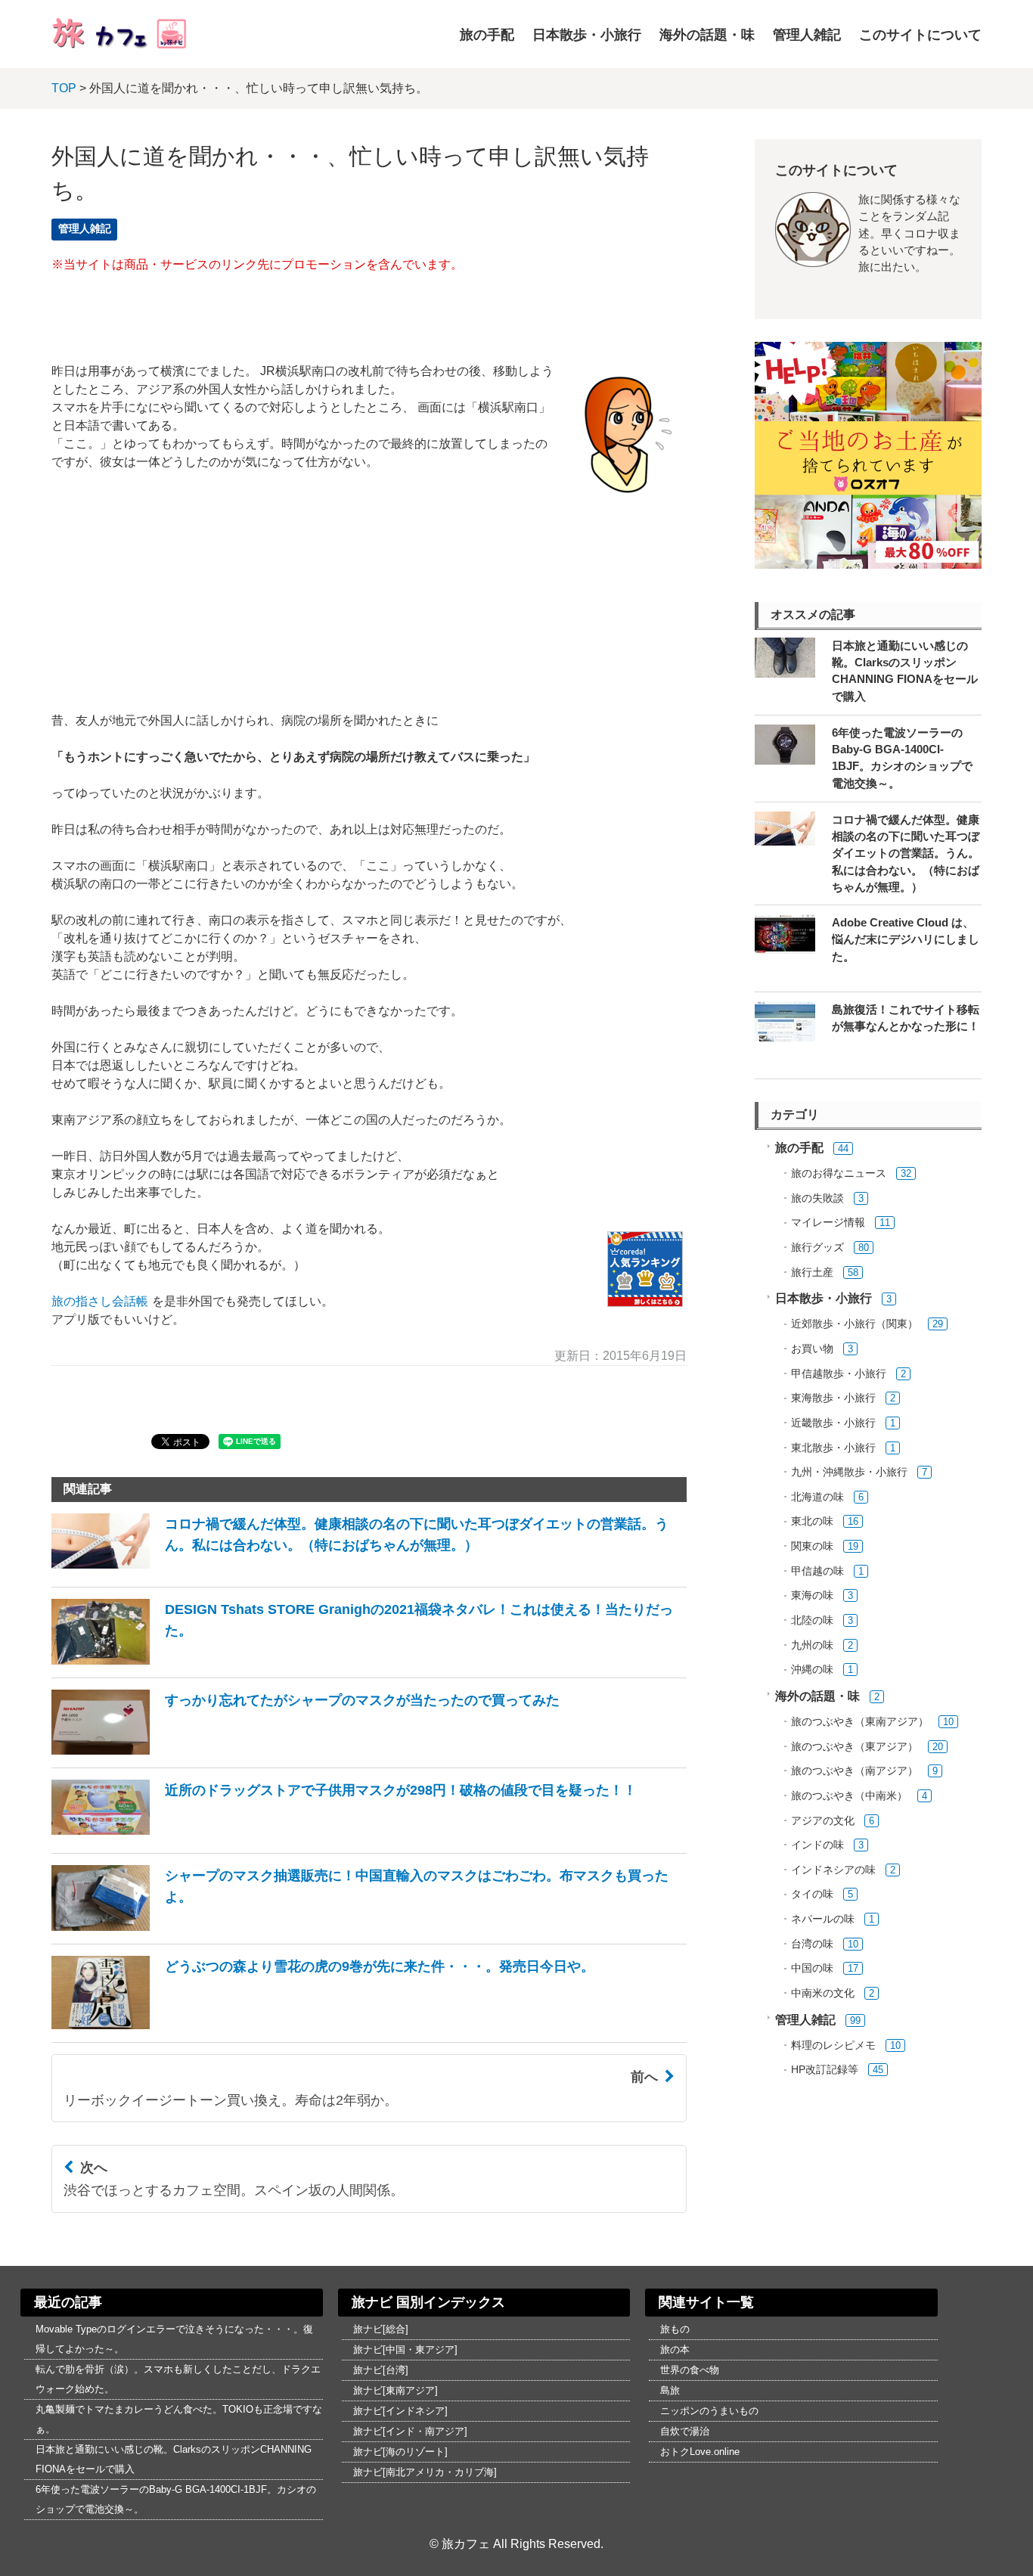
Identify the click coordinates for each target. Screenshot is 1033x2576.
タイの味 (812, 1894)
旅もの (675, 2329)
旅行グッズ (817, 1248)
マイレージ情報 (828, 1223)
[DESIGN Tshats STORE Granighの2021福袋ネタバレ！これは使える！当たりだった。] (369, 1660)
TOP (64, 88)
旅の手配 (487, 35)
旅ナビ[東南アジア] (396, 2390)
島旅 (670, 2390)
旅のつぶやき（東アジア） (855, 1747)
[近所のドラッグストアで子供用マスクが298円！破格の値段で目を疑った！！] (344, 1836)
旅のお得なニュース (839, 1173)
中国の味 (812, 1968)
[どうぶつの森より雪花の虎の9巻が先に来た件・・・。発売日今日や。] (323, 2025)
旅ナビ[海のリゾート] (400, 2452)
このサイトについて (920, 35)
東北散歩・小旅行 (833, 1448)
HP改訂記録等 (825, 2070)
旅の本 (675, 2349)
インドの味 (817, 1845)
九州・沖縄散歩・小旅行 (849, 1472)
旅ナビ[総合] (381, 2329)
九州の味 (812, 1645)
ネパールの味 (823, 1919)
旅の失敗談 (817, 1198)
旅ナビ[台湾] (381, 2370)
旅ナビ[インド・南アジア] (410, 2431)
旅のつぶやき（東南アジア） (860, 1722)
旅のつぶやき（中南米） (849, 1796)
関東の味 (812, 1546)
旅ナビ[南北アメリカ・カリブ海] (425, 2472)
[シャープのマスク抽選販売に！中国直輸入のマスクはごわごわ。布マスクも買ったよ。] (369, 1927)
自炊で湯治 (685, 2431)
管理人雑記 (807, 35)
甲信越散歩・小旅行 (839, 1374)
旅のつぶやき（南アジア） (855, 1771)
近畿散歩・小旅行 (833, 1423)
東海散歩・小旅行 (833, 1398)
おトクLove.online (700, 2452)
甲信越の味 (817, 1571)
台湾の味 (812, 1944)
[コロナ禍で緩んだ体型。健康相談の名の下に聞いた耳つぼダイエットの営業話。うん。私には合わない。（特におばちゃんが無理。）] (369, 1570)
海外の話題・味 (707, 35)
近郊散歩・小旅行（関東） (855, 1324)
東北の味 (812, 1521)
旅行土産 (812, 1272)
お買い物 (812, 1349)
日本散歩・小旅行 (587, 35)
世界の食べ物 (690, 2370)
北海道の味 (817, 1497)
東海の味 (812, 1595)
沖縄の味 (812, 1670)
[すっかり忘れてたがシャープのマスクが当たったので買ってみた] (306, 1750)
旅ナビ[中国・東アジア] (405, 2349)
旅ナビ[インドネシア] (400, 2411)
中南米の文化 (823, 1993)
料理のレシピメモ (833, 2045)
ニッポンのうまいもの (709, 2411)
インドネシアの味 (833, 1870)
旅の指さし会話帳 (100, 1301)
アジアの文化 (823, 1821)
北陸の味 (812, 1620)
